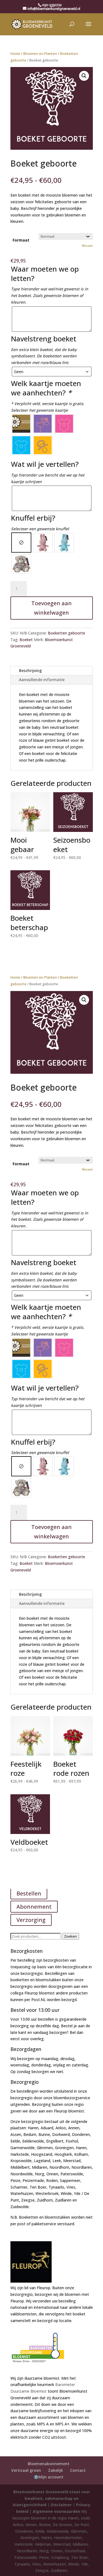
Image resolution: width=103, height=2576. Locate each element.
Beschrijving (30, 670)
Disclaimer (61, 2505)
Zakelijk (55, 2470)
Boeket (26, 640)
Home (15, 53)
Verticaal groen (26, 2470)
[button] (84, 76)
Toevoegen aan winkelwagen (51, 608)
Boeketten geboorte (66, 633)
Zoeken (70, 1936)
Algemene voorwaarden (56, 2511)
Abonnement (34, 1907)
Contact (78, 2470)
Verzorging (31, 1920)
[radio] (21, 424)
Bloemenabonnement (49, 2464)
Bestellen (29, 1893)
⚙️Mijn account (49, 2477)
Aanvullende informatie (42, 680)
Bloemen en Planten (40, 53)
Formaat (21, 240)
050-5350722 (52, 5)
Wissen (87, 246)
